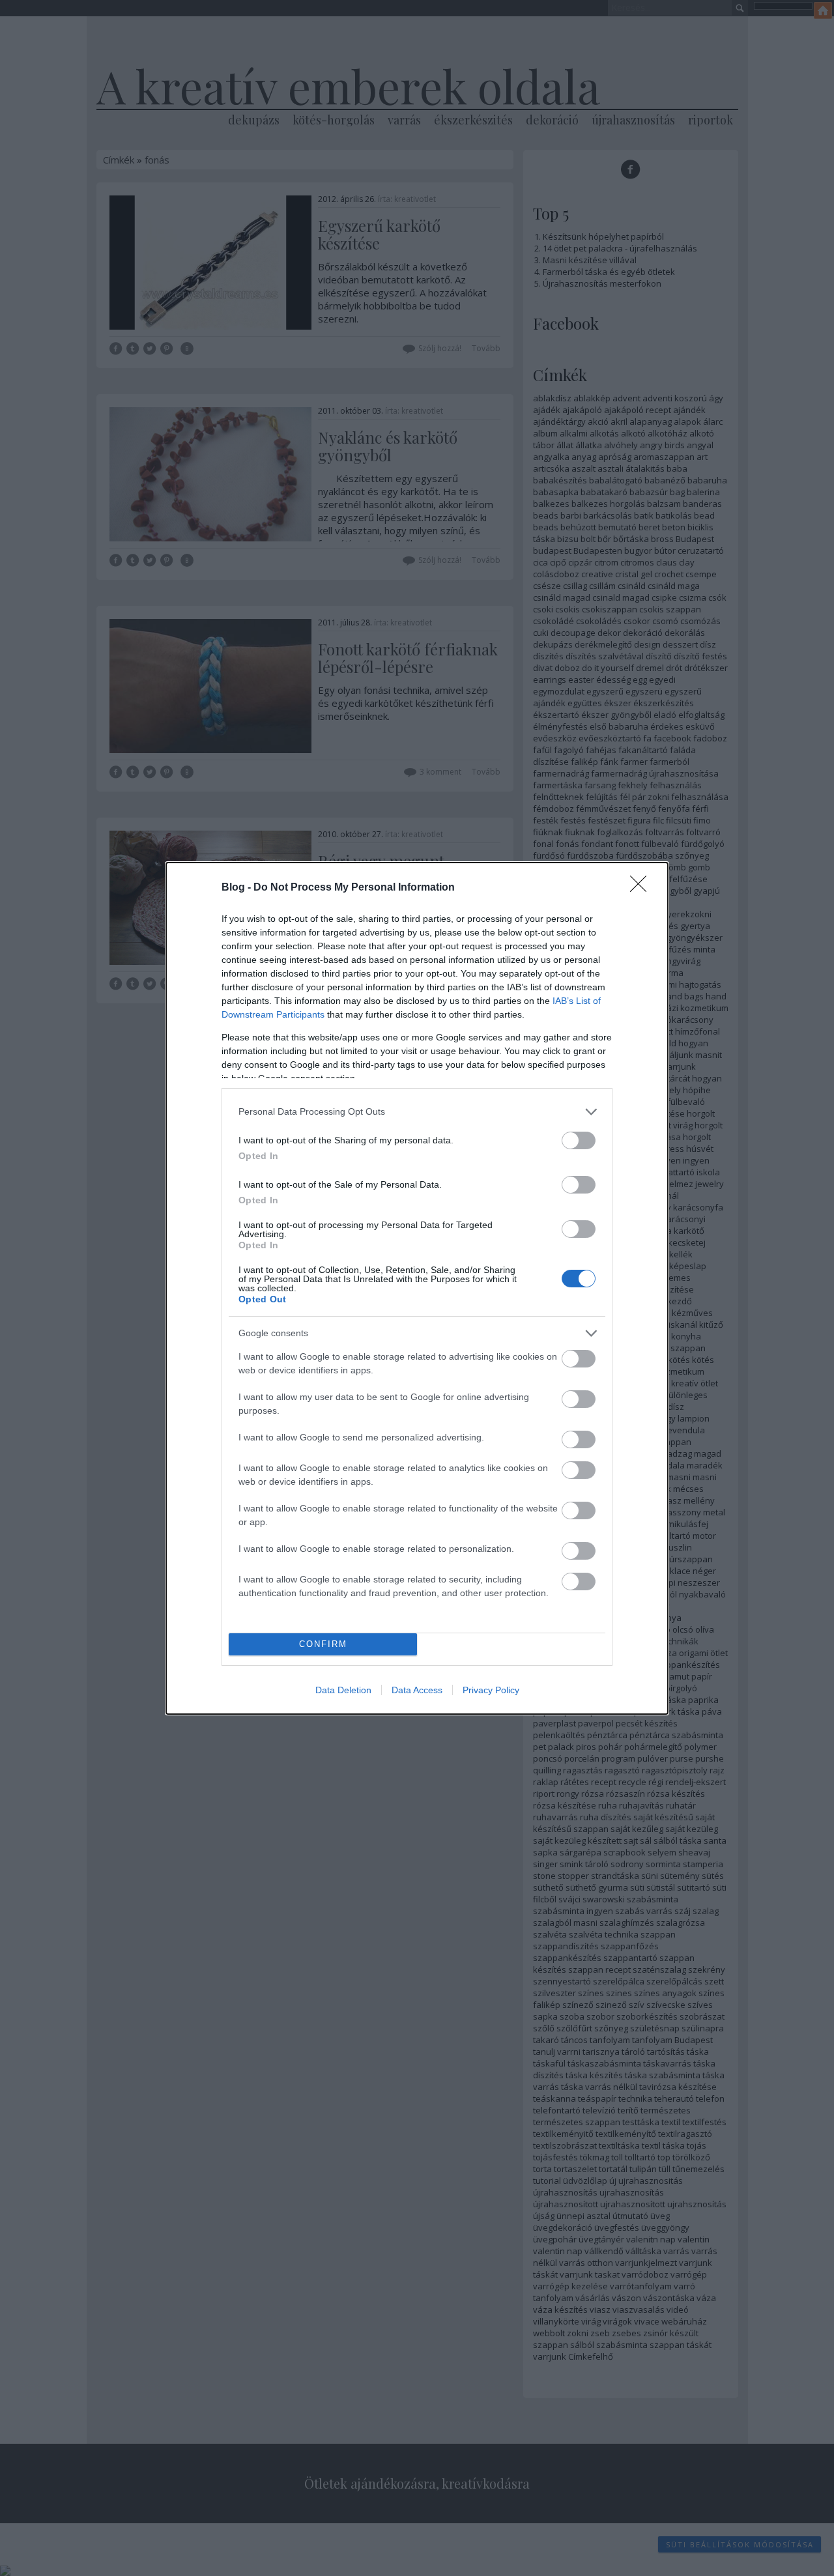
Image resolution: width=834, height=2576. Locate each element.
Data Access (417, 1690)
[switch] (579, 1140)
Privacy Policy (491, 1690)
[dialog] (417, 1288)
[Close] (642, 888)
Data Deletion (343, 1690)
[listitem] (417, 1112)
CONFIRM (323, 1644)
